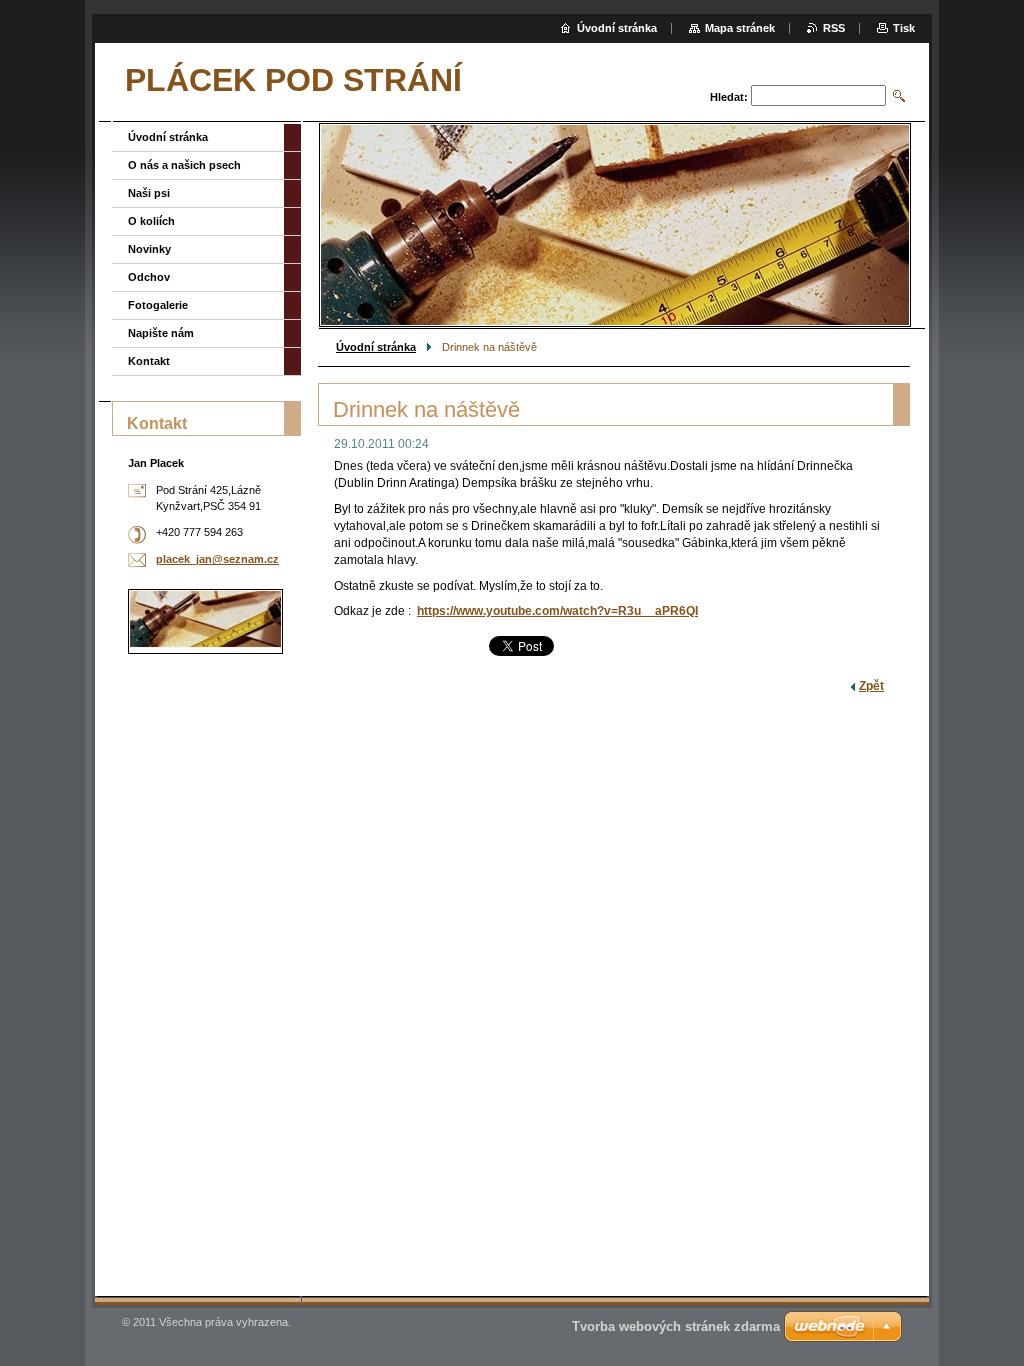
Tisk (904, 28)
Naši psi (149, 193)
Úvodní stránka (376, 347)
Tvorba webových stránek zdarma (676, 1326)
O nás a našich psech (184, 165)
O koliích (151, 221)
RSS (834, 28)
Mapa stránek (740, 28)
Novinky (149, 249)
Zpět (871, 686)
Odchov (149, 277)
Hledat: (729, 97)
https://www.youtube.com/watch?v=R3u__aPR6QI (557, 611)
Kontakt (149, 361)
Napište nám (161, 333)
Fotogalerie (158, 305)
